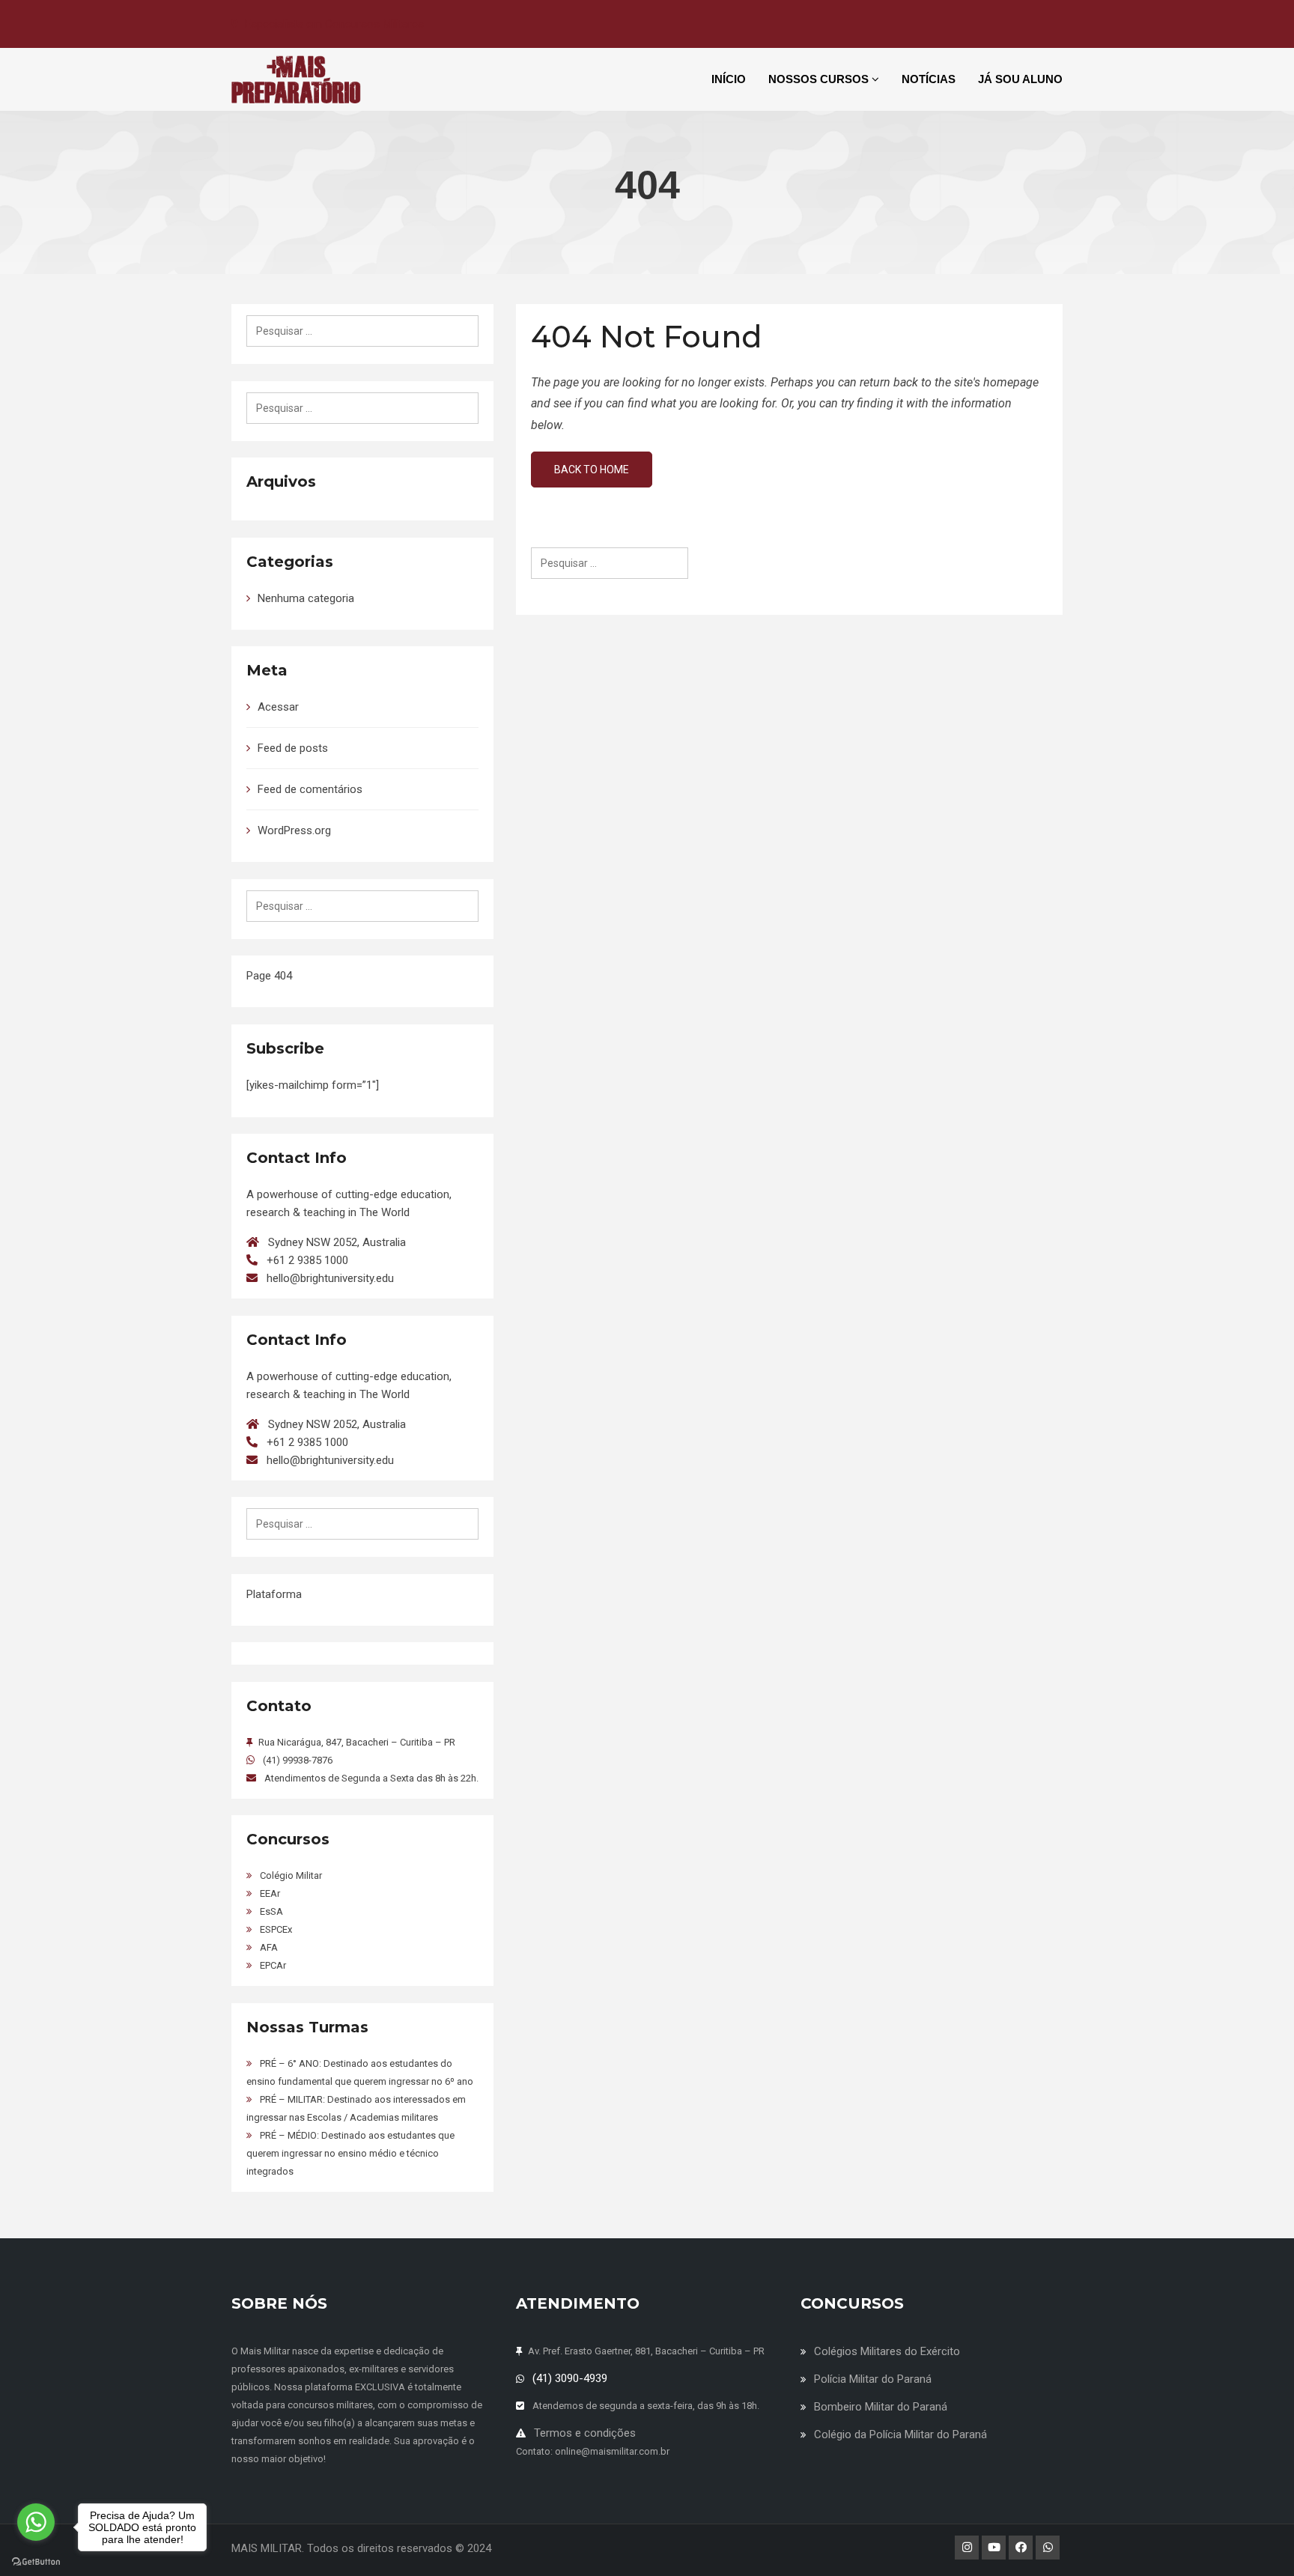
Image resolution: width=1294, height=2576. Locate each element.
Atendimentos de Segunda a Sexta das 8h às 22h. (371, 1778)
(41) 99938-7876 (298, 1760)
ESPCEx (276, 1929)
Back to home (592, 470)
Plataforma (274, 1594)
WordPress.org (294, 830)
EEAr (270, 1893)
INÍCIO (729, 79)
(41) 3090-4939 (570, 2378)
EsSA (271, 1911)
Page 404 (269, 976)
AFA (269, 1947)
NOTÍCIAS (929, 79)
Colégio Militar (291, 1875)
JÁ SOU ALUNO (1020, 79)
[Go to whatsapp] (36, 2522)
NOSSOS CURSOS (820, 79)
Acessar (278, 707)
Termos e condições (585, 2433)
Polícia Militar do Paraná (873, 2379)
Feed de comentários (310, 789)
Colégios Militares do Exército (887, 2351)
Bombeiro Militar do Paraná (881, 2407)
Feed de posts (293, 748)
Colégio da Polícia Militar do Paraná (900, 2434)
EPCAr (273, 1965)
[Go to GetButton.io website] (36, 2561)
